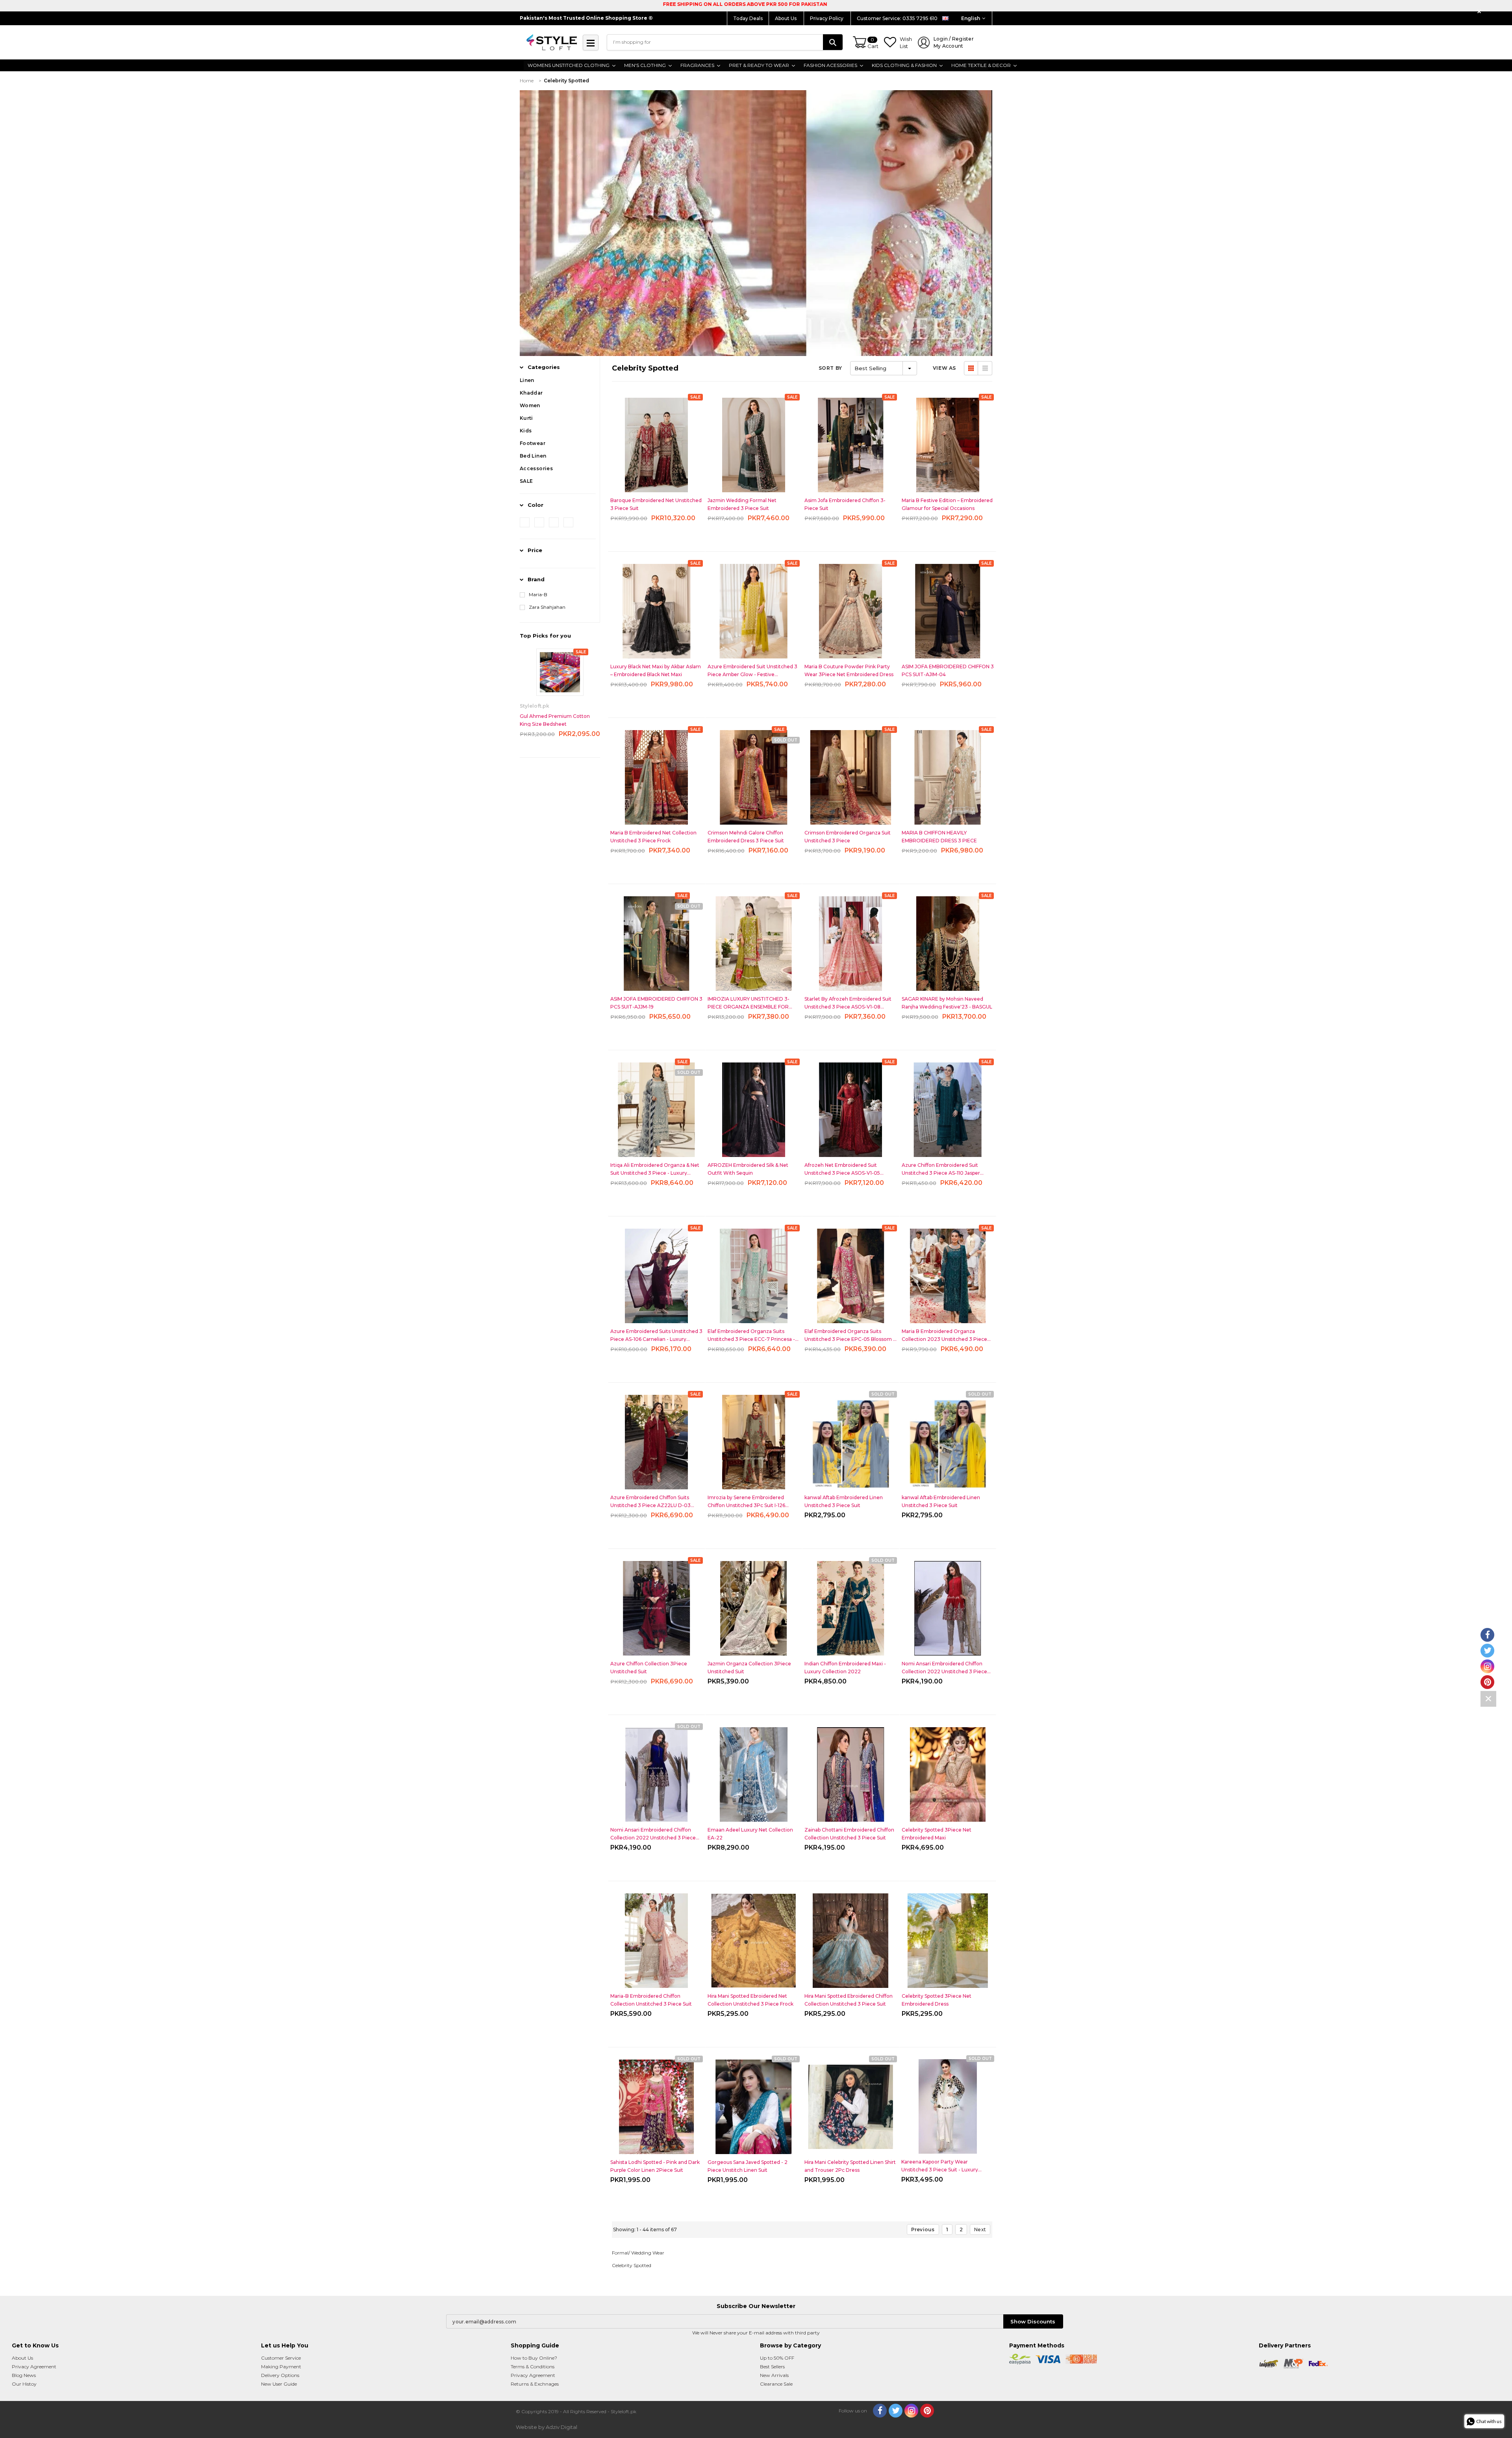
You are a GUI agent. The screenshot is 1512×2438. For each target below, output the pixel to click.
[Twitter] (896, 2411)
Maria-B (538, 594)
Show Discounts (1033, 2321)
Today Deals (748, 18)
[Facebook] (880, 2411)
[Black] (554, 522)
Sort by (830, 368)
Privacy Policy (827, 18)
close (1480, 12)
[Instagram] (911, 2411)
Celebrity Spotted (566, 81)
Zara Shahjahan (547, 607)
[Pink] (539, 522)
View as (944, 368)
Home (527, 81)
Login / (954, 42)
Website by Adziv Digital (547, 2427)
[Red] (525, 522)
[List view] (985, 368)
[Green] (568, 522)
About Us (786, 18)
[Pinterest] (927, 2411)
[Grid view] (971, 368)
